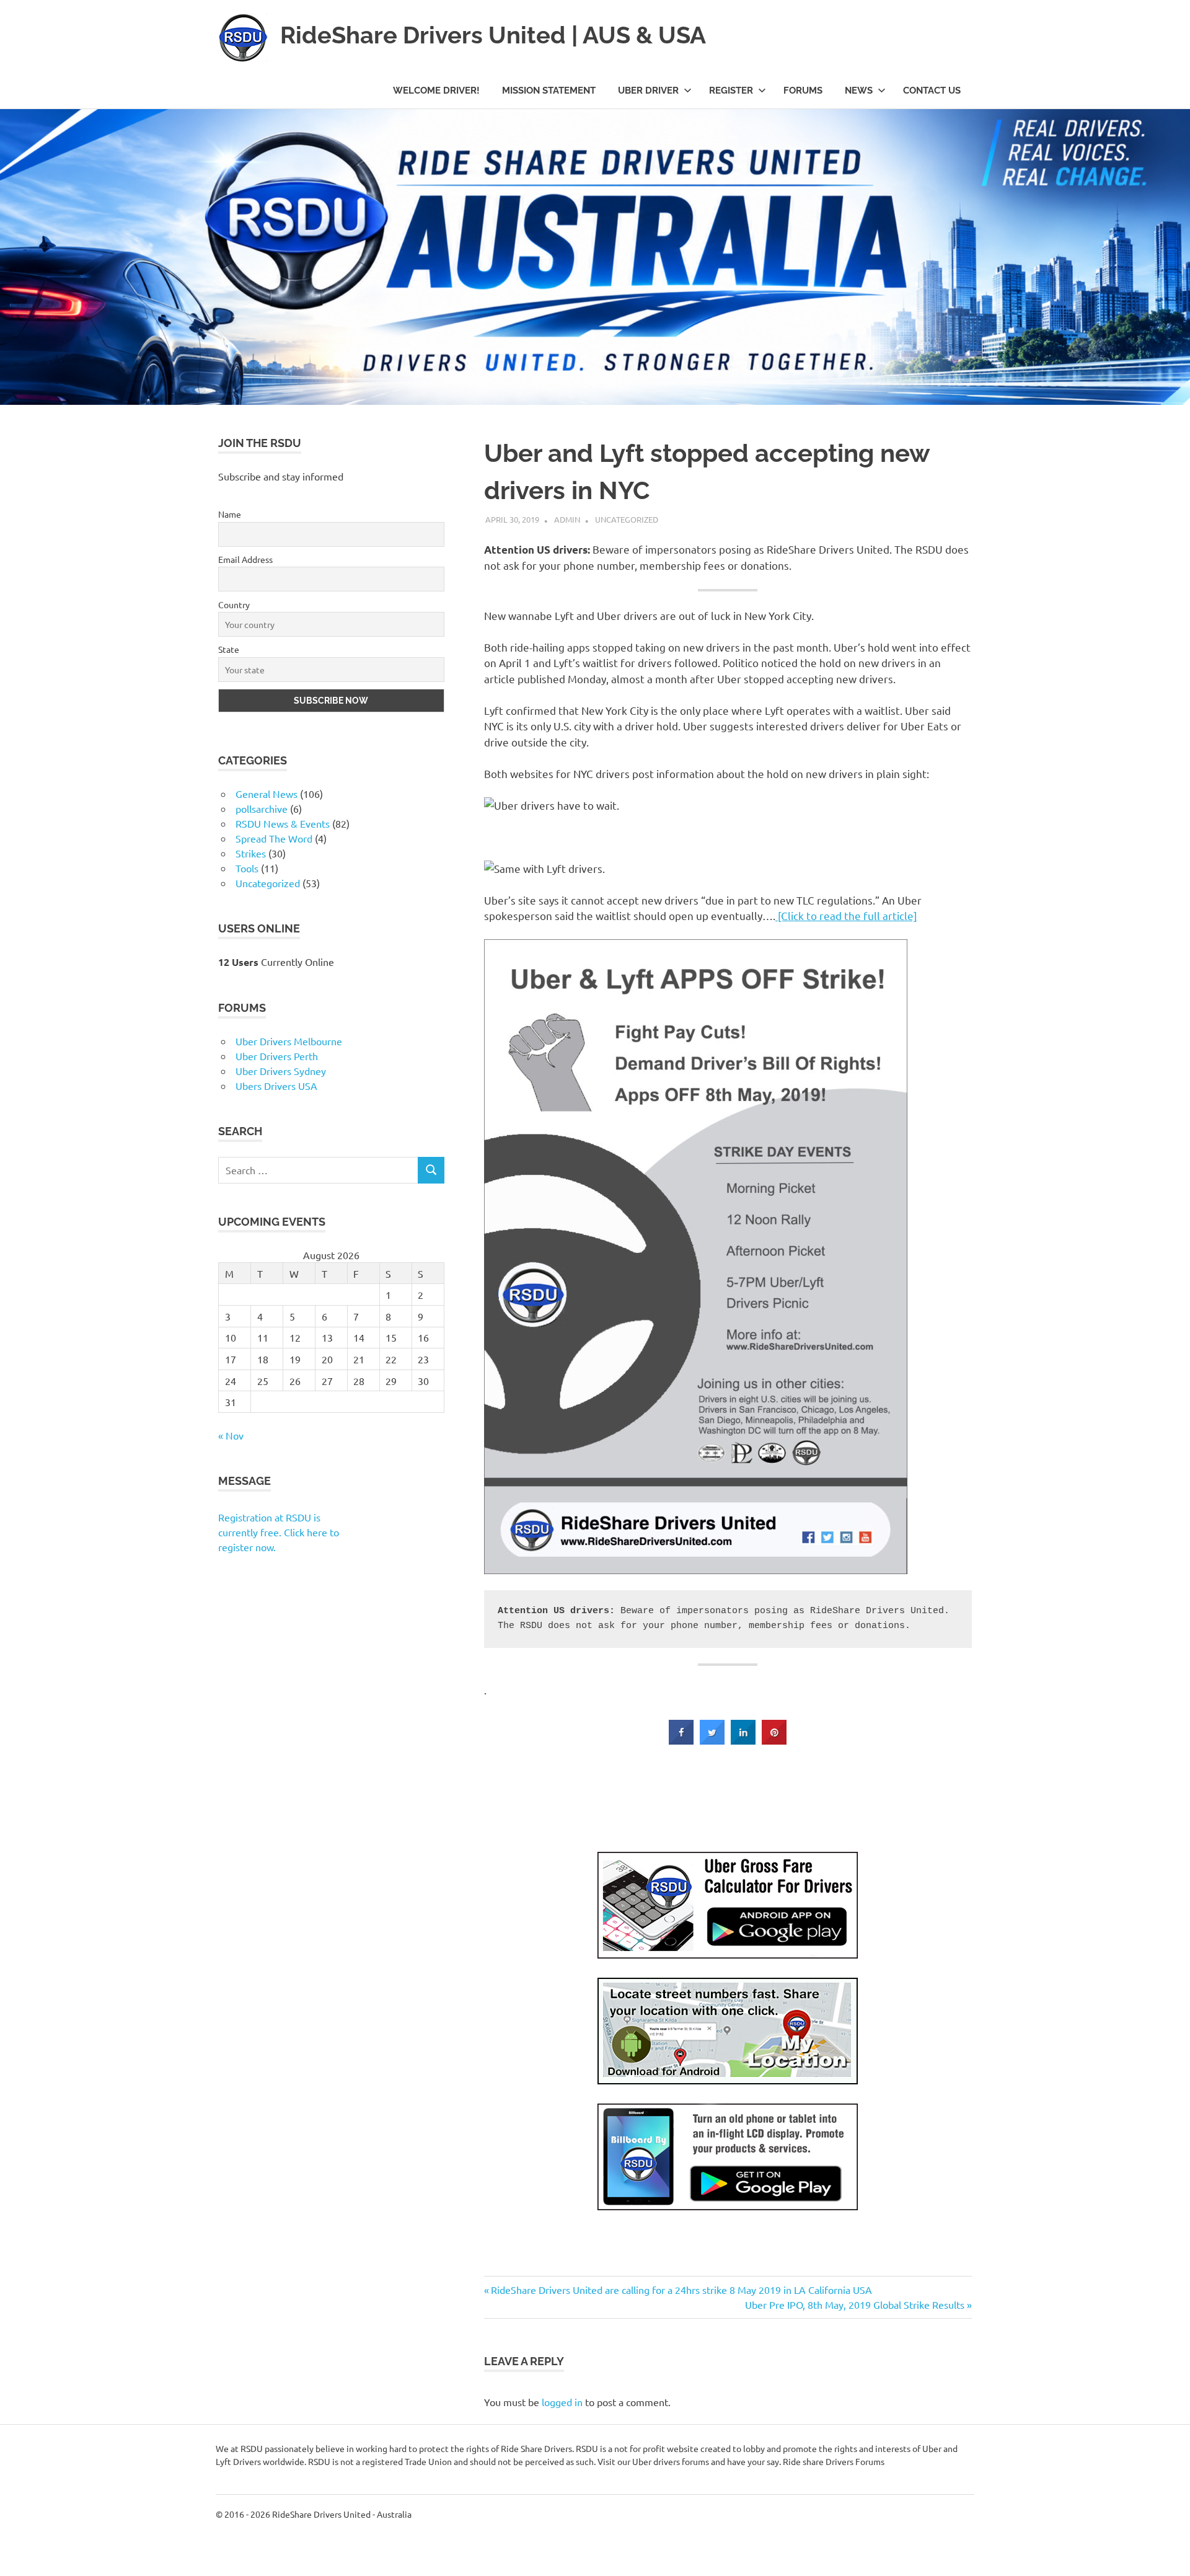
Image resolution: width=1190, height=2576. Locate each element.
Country (46, 2425)
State (40, 2472)
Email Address (57, 2379)
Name (41, 2332)
